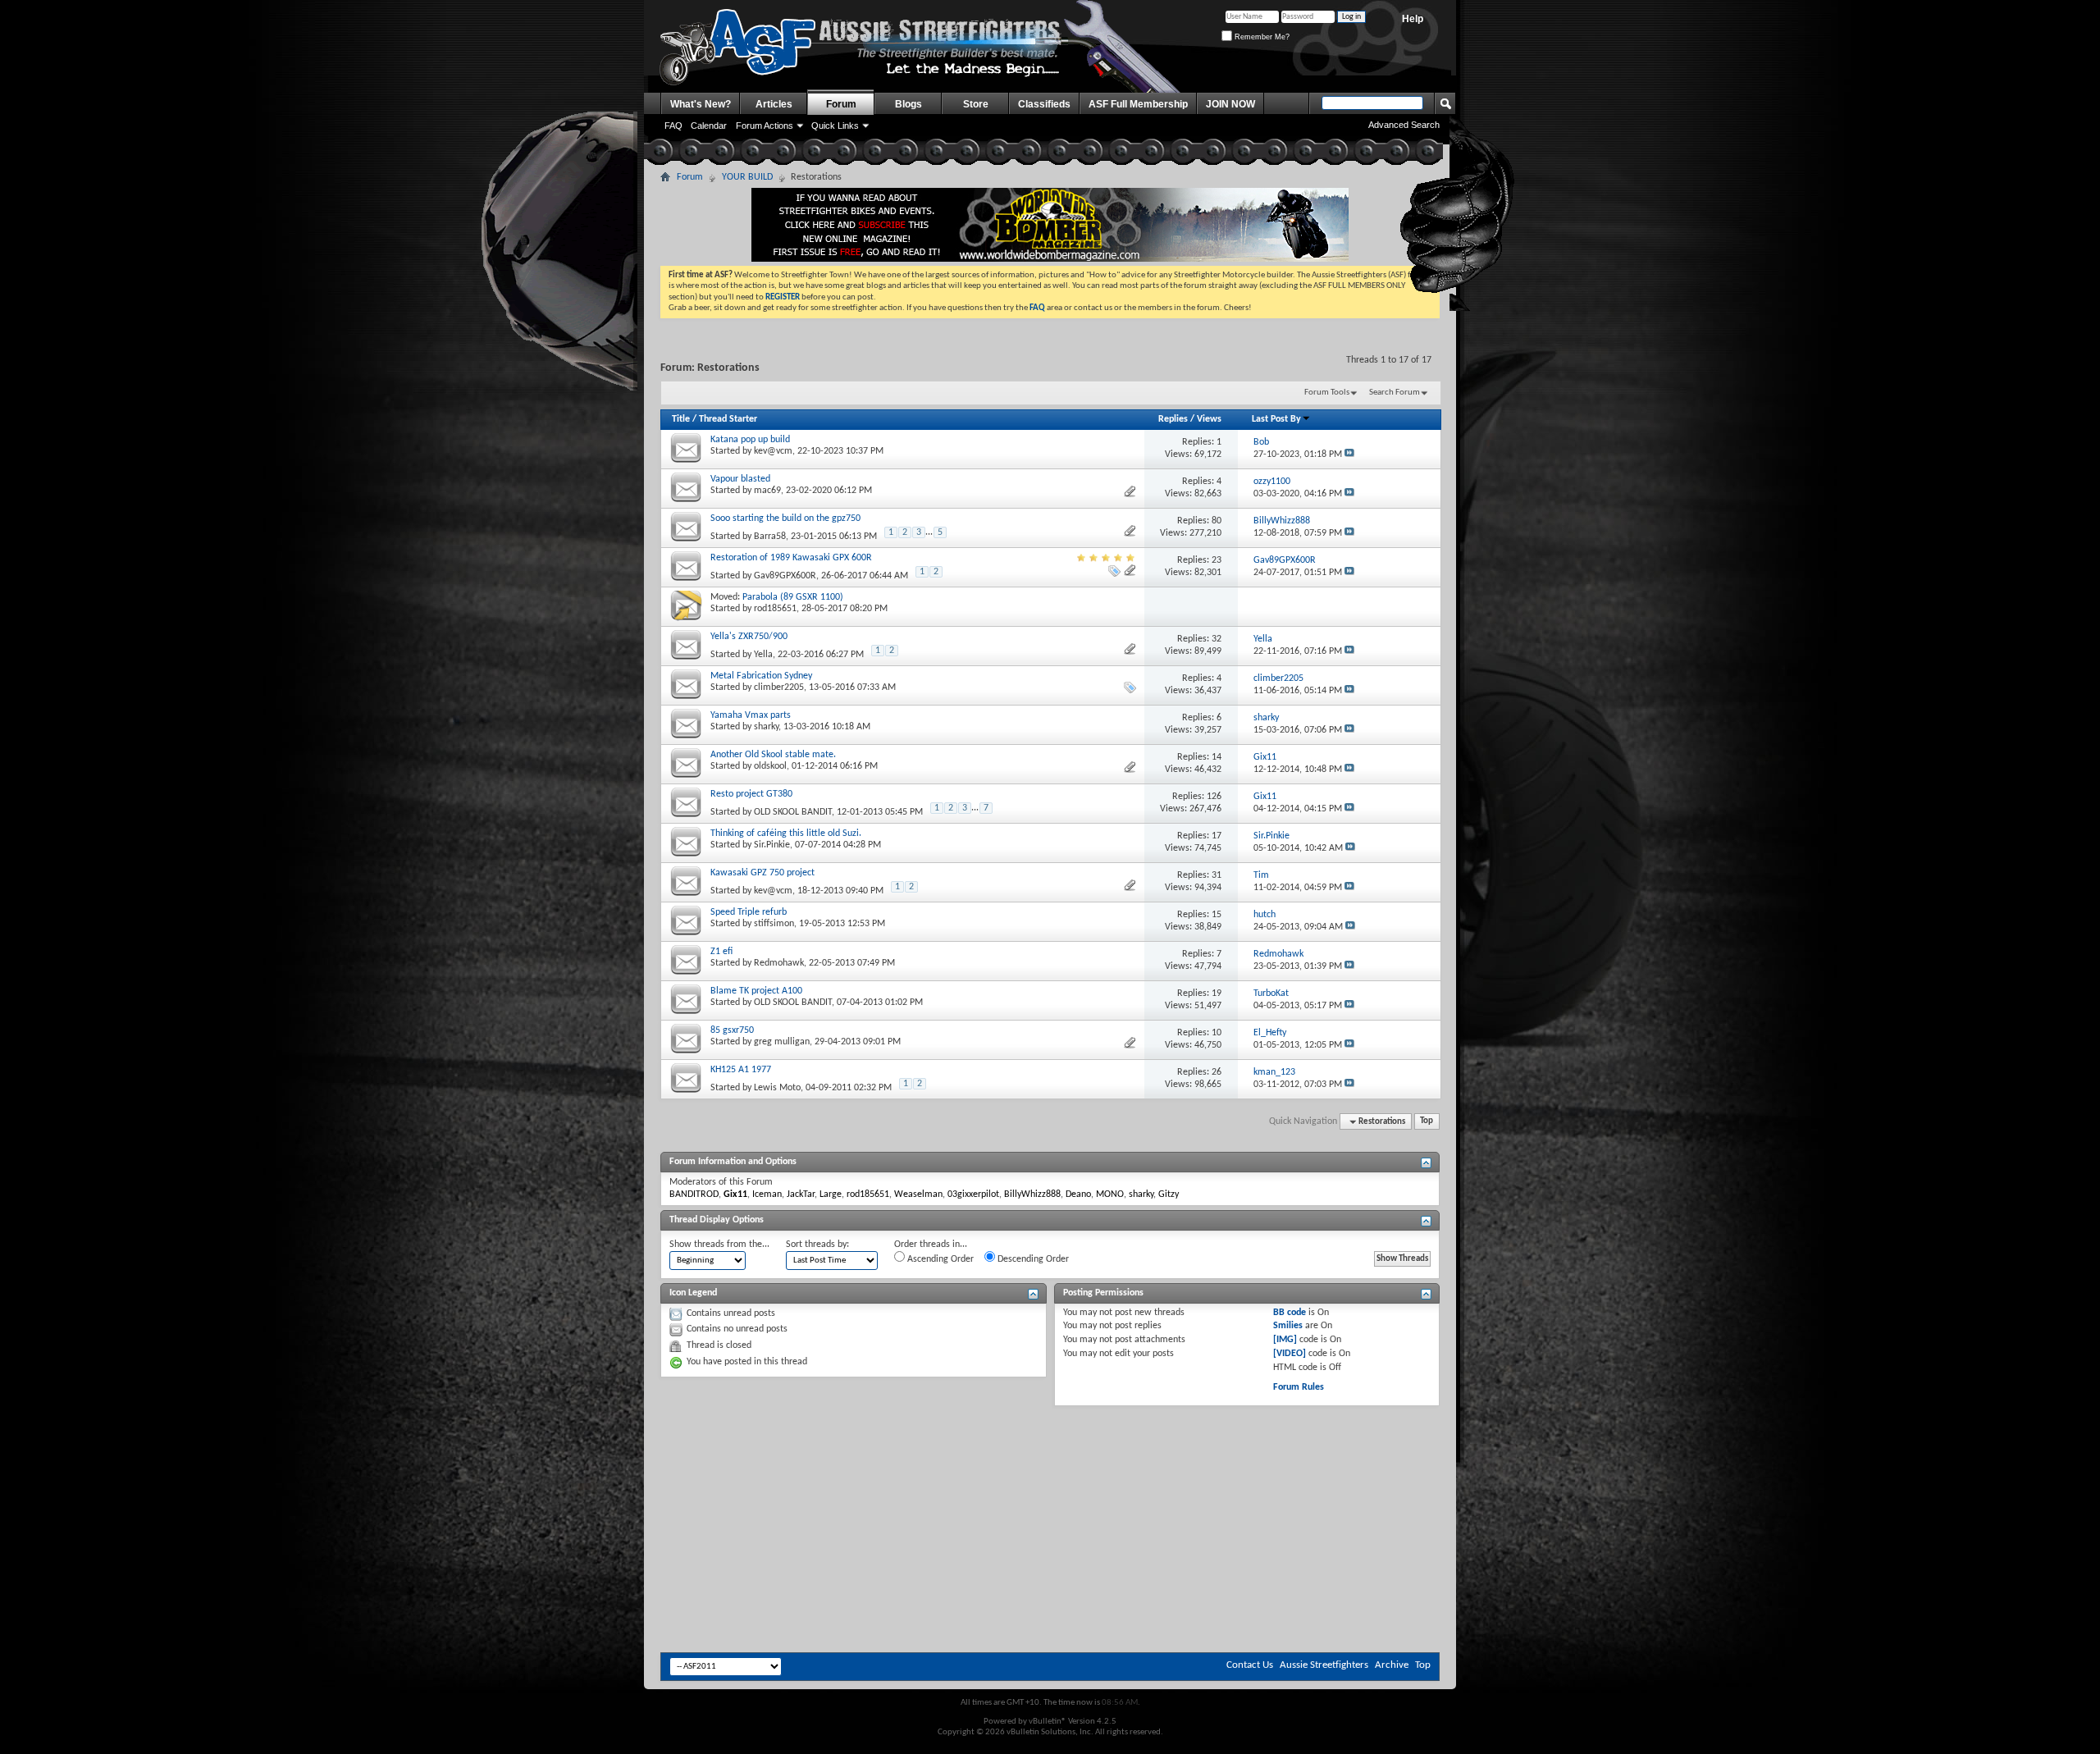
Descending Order (1032, 1259)
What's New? (701, 104)
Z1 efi (721, 952)
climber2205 (779, 687)
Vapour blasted (740, 479)
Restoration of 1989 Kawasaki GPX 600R (791, 558)
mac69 (767, 491)
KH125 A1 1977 (741, 1070)
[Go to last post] (1349, 454)
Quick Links (835, 126)
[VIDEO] (1290, 1354)
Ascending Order (939, 1259)
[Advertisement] (1050, 1455)
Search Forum (1395, 393)
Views (1209, 419)
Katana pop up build (750, 440)
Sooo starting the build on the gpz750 (785, 518)
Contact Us (1250, 1665)
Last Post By (1276, 419)
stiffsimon (774, 924)
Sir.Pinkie (772, 845)
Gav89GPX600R (785, 576)
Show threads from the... (719, 1245)
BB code (1290, 1313)
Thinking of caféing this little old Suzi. (786, 834)
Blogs (908, 104)
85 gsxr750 (732, 1030)
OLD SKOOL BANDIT (793, 812)
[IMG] (1285, 1340)
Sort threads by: (817, 1245)
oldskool (770, 766)
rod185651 (775, 609)
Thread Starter (728, 419)
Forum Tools (1327, 393)
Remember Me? (1261, 37)
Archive (1392, 1665)
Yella (763, 655)
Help (1413, 19)
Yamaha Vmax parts (751, 715)
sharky (766, 727)
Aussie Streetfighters (1324, 1665)
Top (1427, 1122)
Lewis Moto (777, 1088)
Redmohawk (779, 963)
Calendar (709, 126)
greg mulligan (782, 1042)
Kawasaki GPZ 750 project (762, 873)
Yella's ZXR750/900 (749, 637)
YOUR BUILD (747, 177)
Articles (774, 104)
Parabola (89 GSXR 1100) (793, 597)
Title (681, 419)
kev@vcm (773, 451)
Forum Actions (765, 126)
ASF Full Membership (1138, 104)
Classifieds (1044, 104)
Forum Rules (1299, 1387)
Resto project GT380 (751, 794)
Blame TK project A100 (756, 991)
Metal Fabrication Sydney (761, 676)
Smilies (1288, 1326)
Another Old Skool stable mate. (773, 755)
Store (976, 104)
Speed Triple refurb (749, 912)
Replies (1173, 419)
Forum (841, 104)
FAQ (673, 126)
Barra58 (770, 537)
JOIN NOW (1230, 104)
